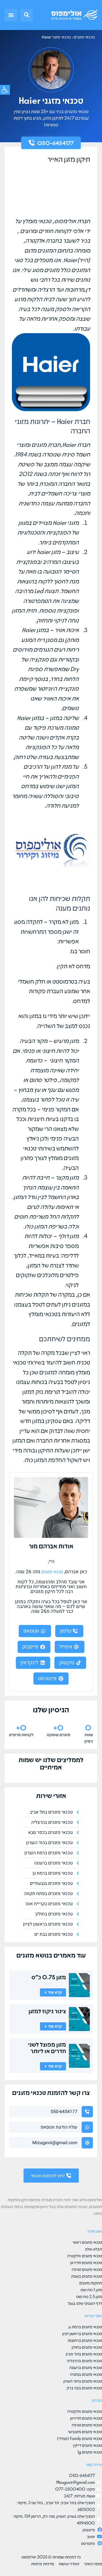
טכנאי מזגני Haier (56, 37)
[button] (26, 15)
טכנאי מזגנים (84, 37)
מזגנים (25, 1955)
